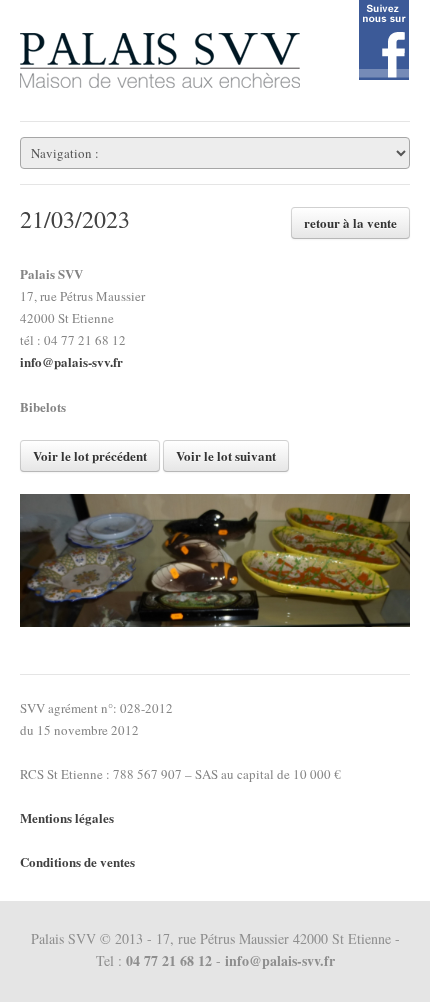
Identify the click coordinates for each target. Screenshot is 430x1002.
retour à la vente (350, 222)
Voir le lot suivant (226, 455)
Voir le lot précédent (90, 455)
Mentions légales (67, 817)
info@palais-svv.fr (71, 361)
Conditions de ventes (77, 861)
